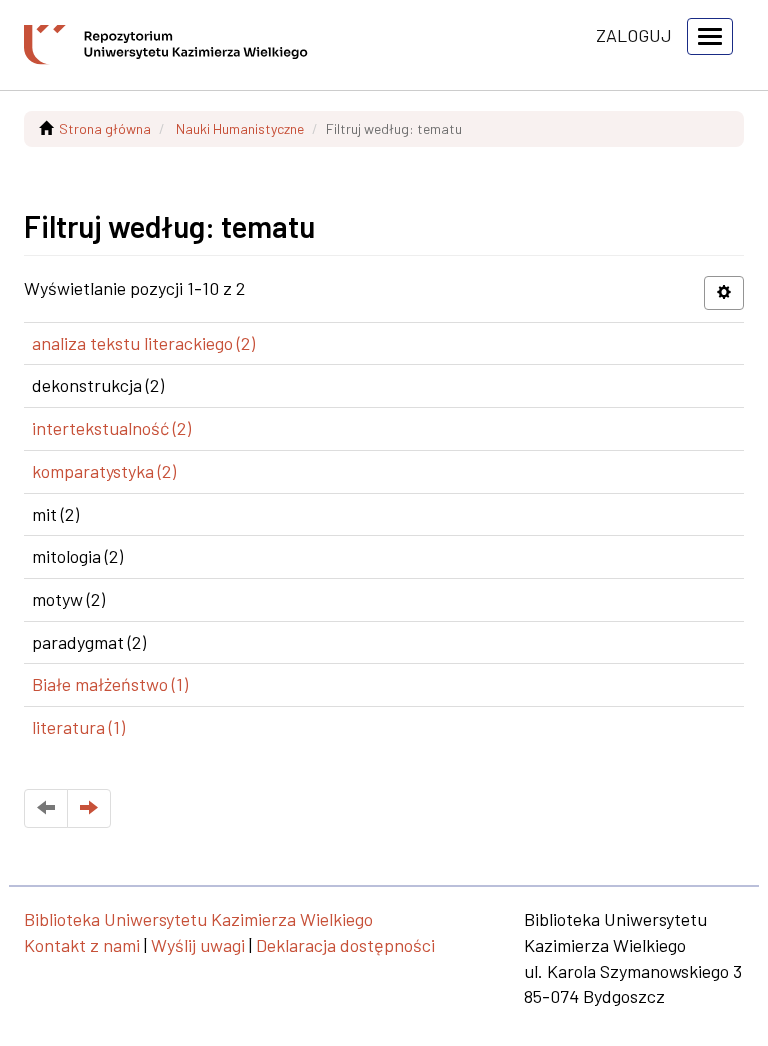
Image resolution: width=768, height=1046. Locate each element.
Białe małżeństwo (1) (110, 684)
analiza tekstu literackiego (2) (143, 343)
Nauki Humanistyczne (240, 128)
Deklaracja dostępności (345, 945)
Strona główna (105, 128)
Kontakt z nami (82, 945)
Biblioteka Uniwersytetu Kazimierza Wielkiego (198, 919)
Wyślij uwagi (198, 945)
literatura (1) (78, 727)
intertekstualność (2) (111, 428)
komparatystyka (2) (104, 471)
